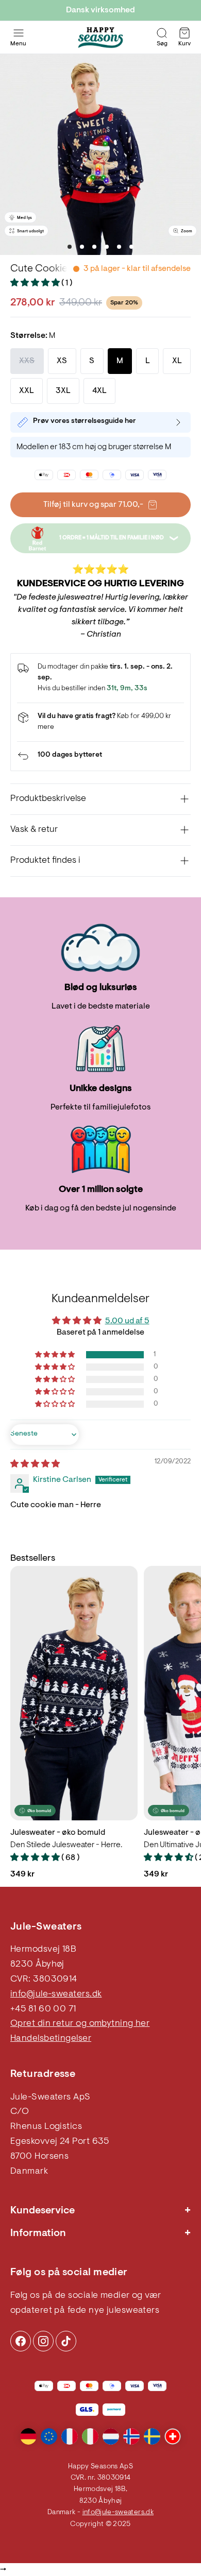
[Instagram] (21, 2341)
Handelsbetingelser (51, 2039)
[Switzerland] (173, 2436)
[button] (36, 283)
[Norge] (131, 2436)
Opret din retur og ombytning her (80, 2024)
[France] (70, 2436)
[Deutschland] (28, 2436)
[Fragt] (100, 722)
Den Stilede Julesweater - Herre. (66, 1845)
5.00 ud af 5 (127, 1321)
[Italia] (90, 2436)
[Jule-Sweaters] (100, 38)
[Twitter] (66, 2341)
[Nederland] (111, 2436)
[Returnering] (100, 756)
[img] (35, 1464)
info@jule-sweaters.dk (56, 1994)
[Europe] (49, 2436)
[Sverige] (152, 2436)
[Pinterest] (43, 2341)
